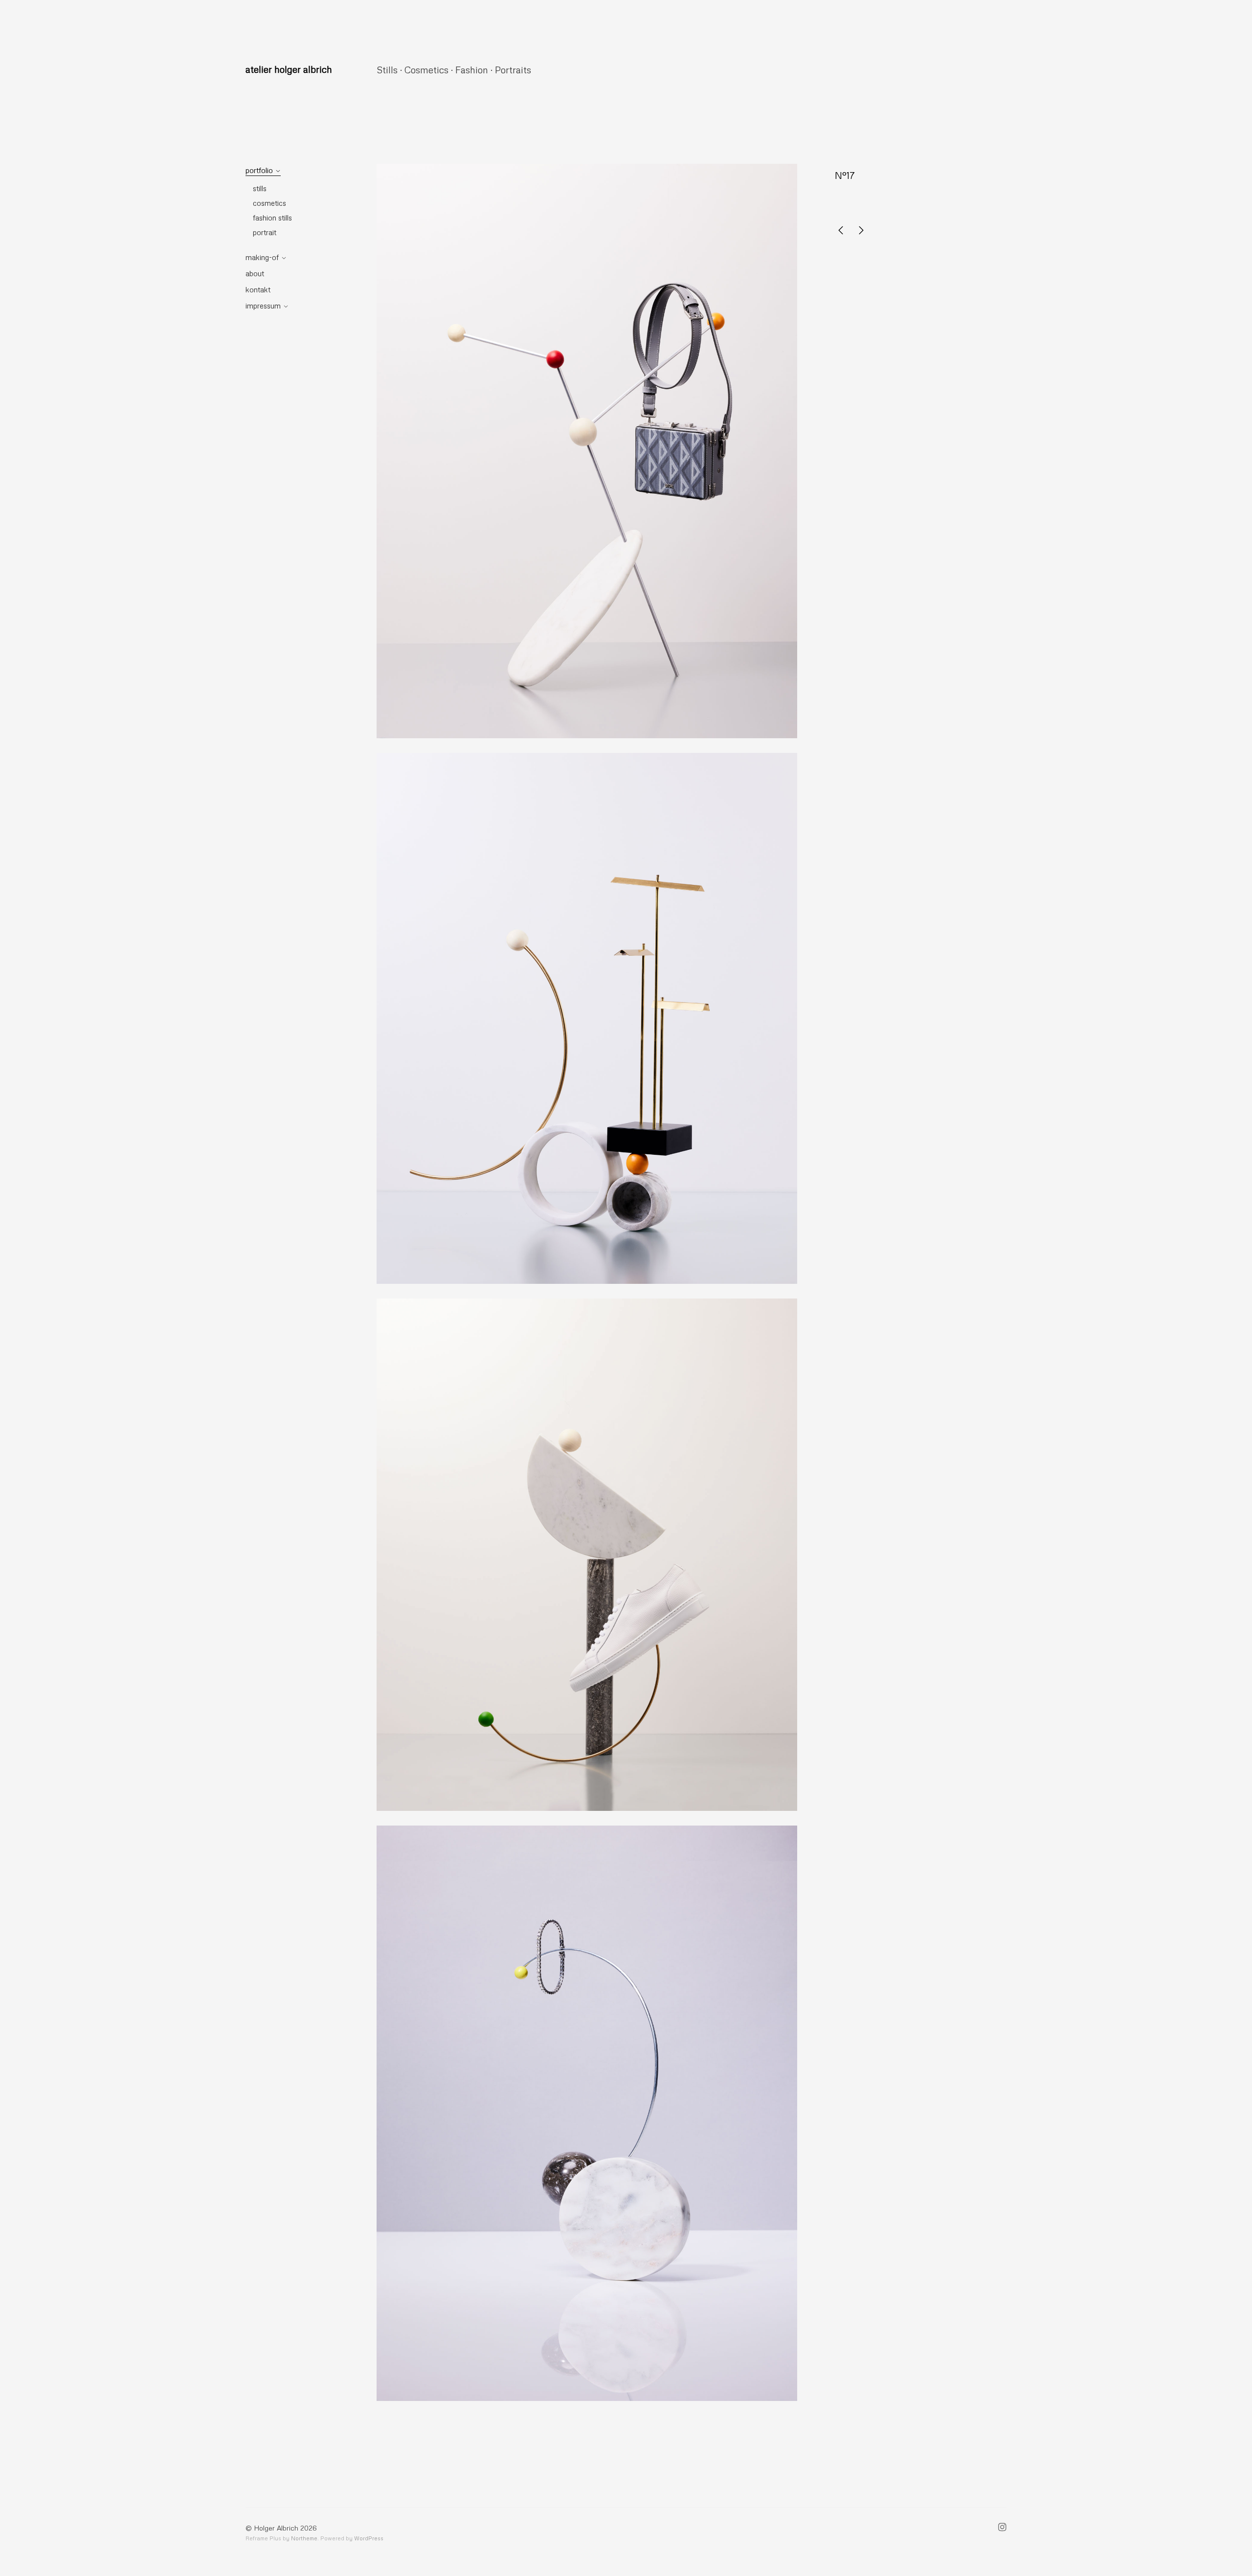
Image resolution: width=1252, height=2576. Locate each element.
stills (260, 188)
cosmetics (269, 203)
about (255, 273)
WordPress (369, 2538)
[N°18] (841, 231)
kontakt (258, 289)
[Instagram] (1002, 2528)
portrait (265, 232)
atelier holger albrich (289, 69)
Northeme (304, 2538)
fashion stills (272, 218)
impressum (263, 306)
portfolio (259, 170)
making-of (262, 257)
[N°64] (861, 231)
